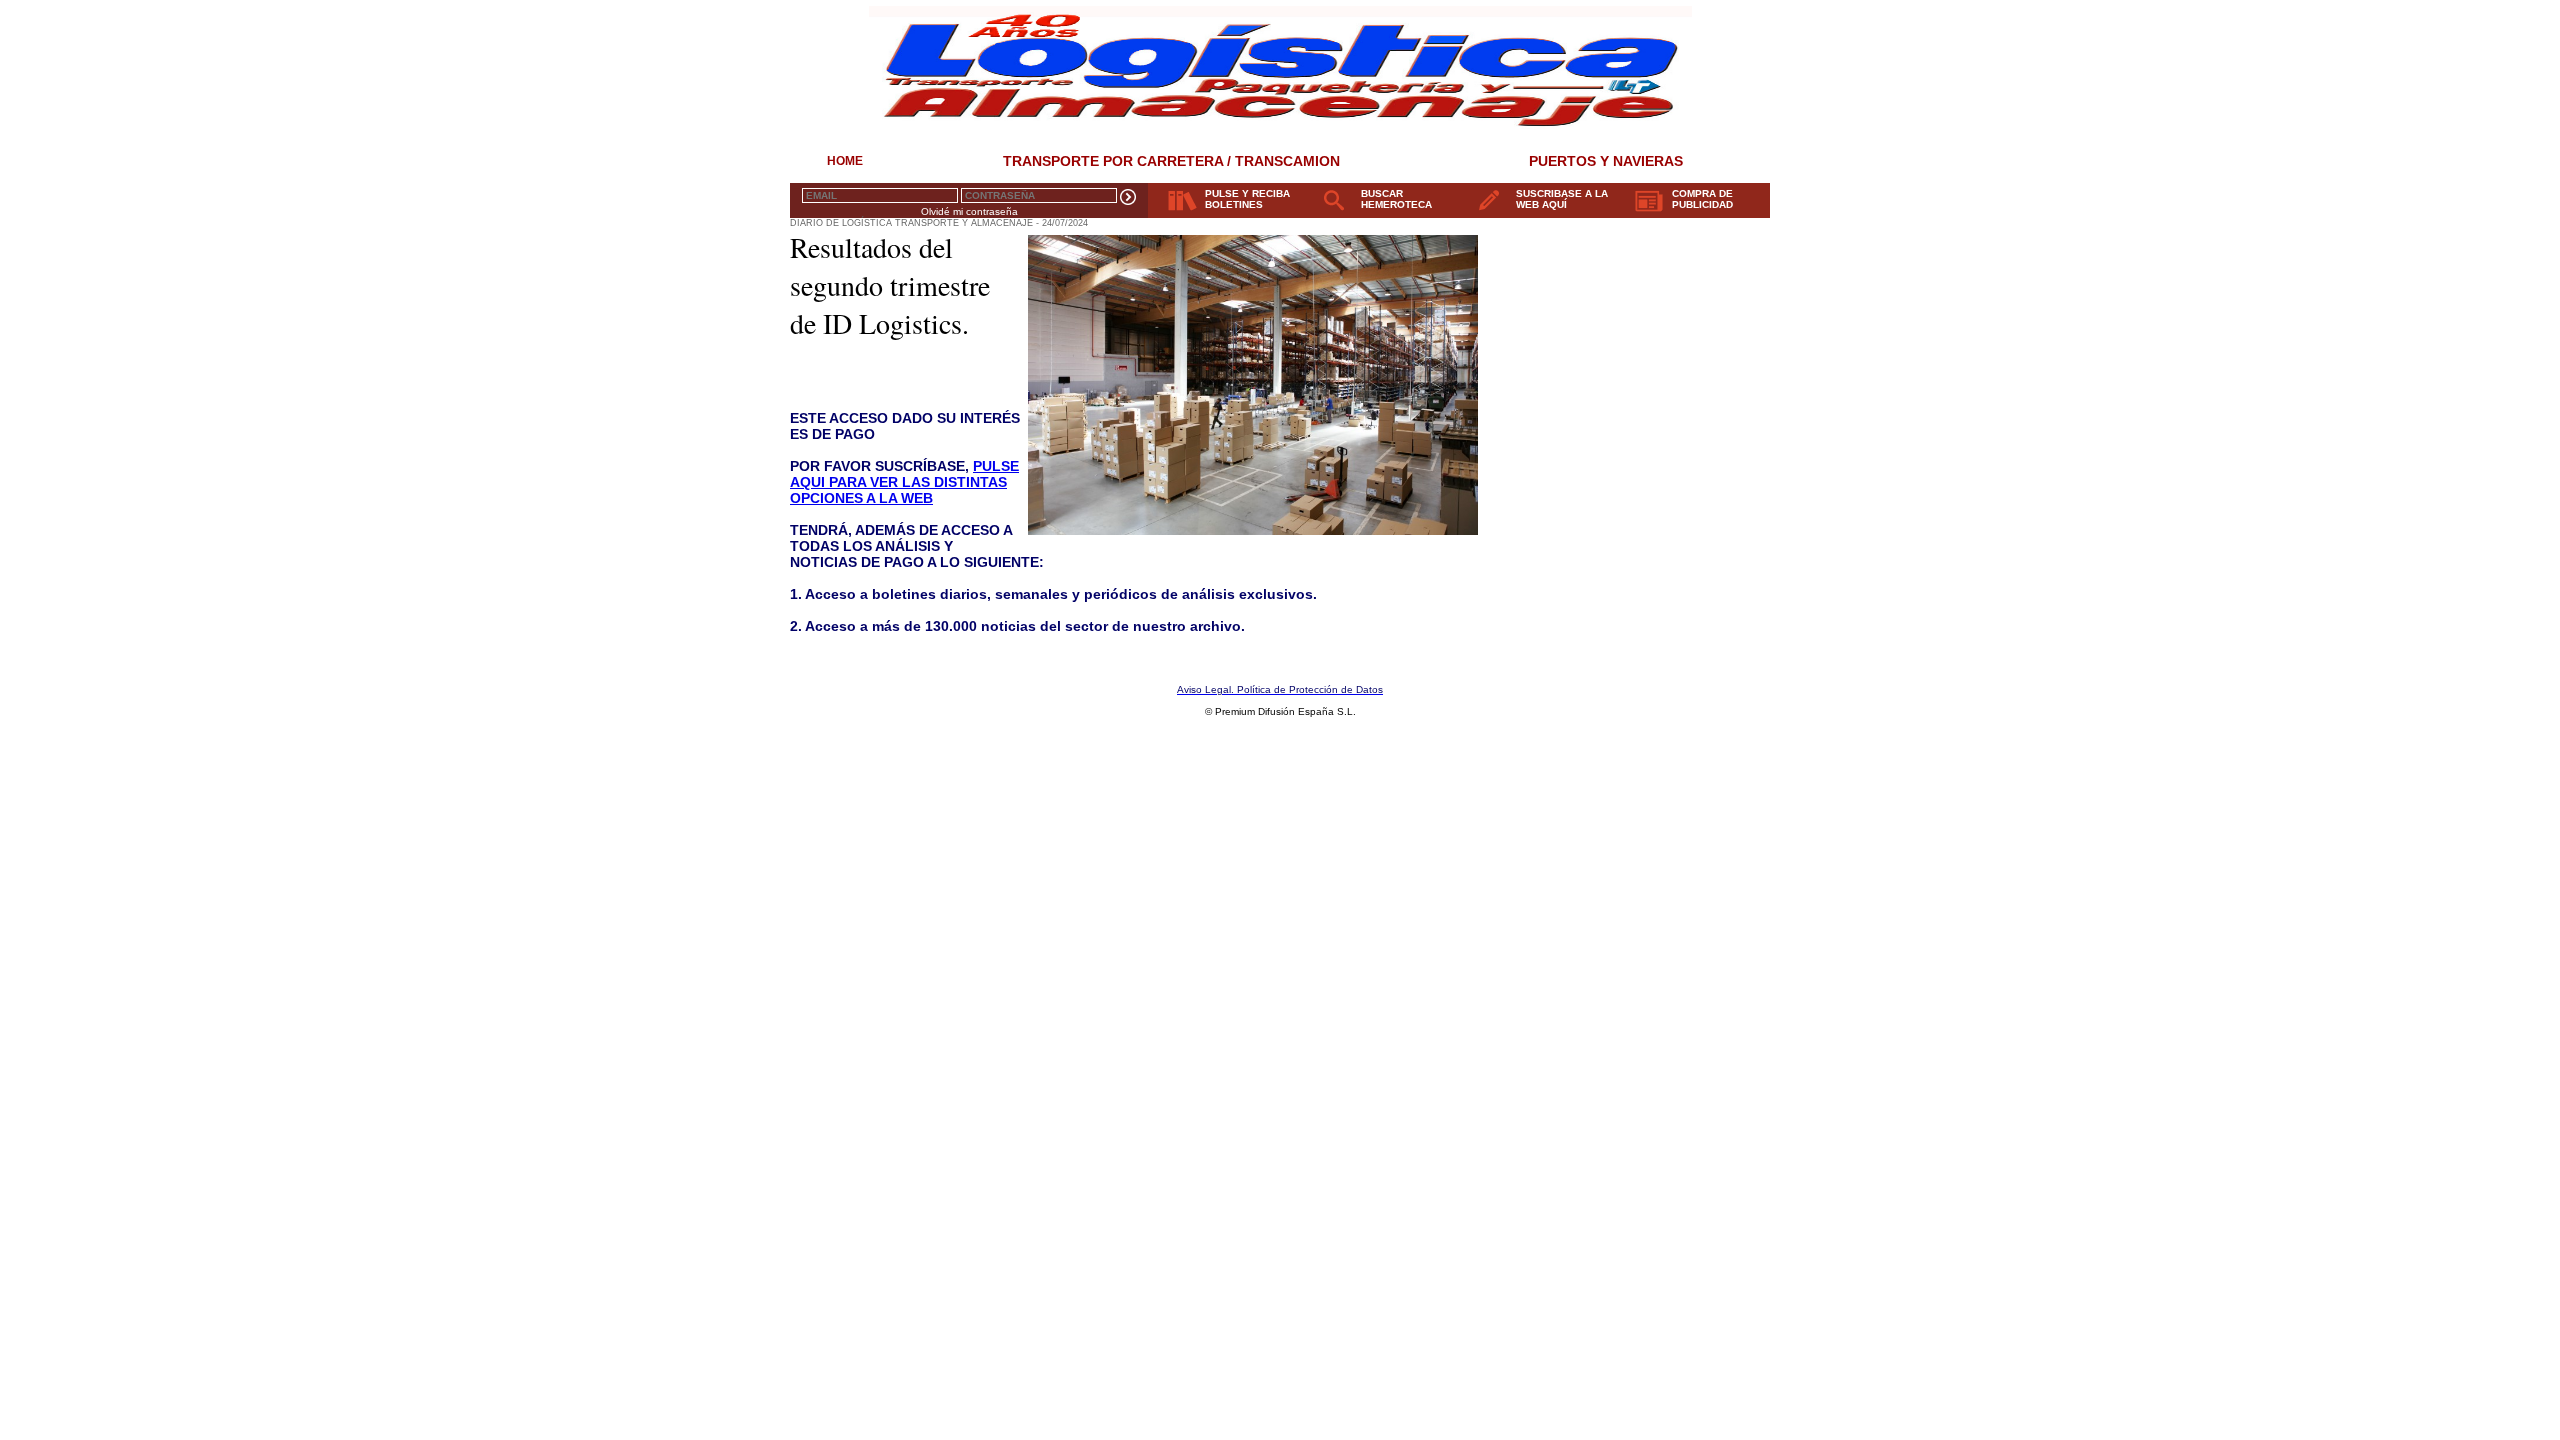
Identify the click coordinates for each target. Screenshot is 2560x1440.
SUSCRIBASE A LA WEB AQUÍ (1562, 199)
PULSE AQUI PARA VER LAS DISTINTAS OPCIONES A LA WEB (904, 482)
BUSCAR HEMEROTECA (1396, 199)
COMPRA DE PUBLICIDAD (1702, 199)
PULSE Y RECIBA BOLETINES (1247, 199)
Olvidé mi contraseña (969, 211)
